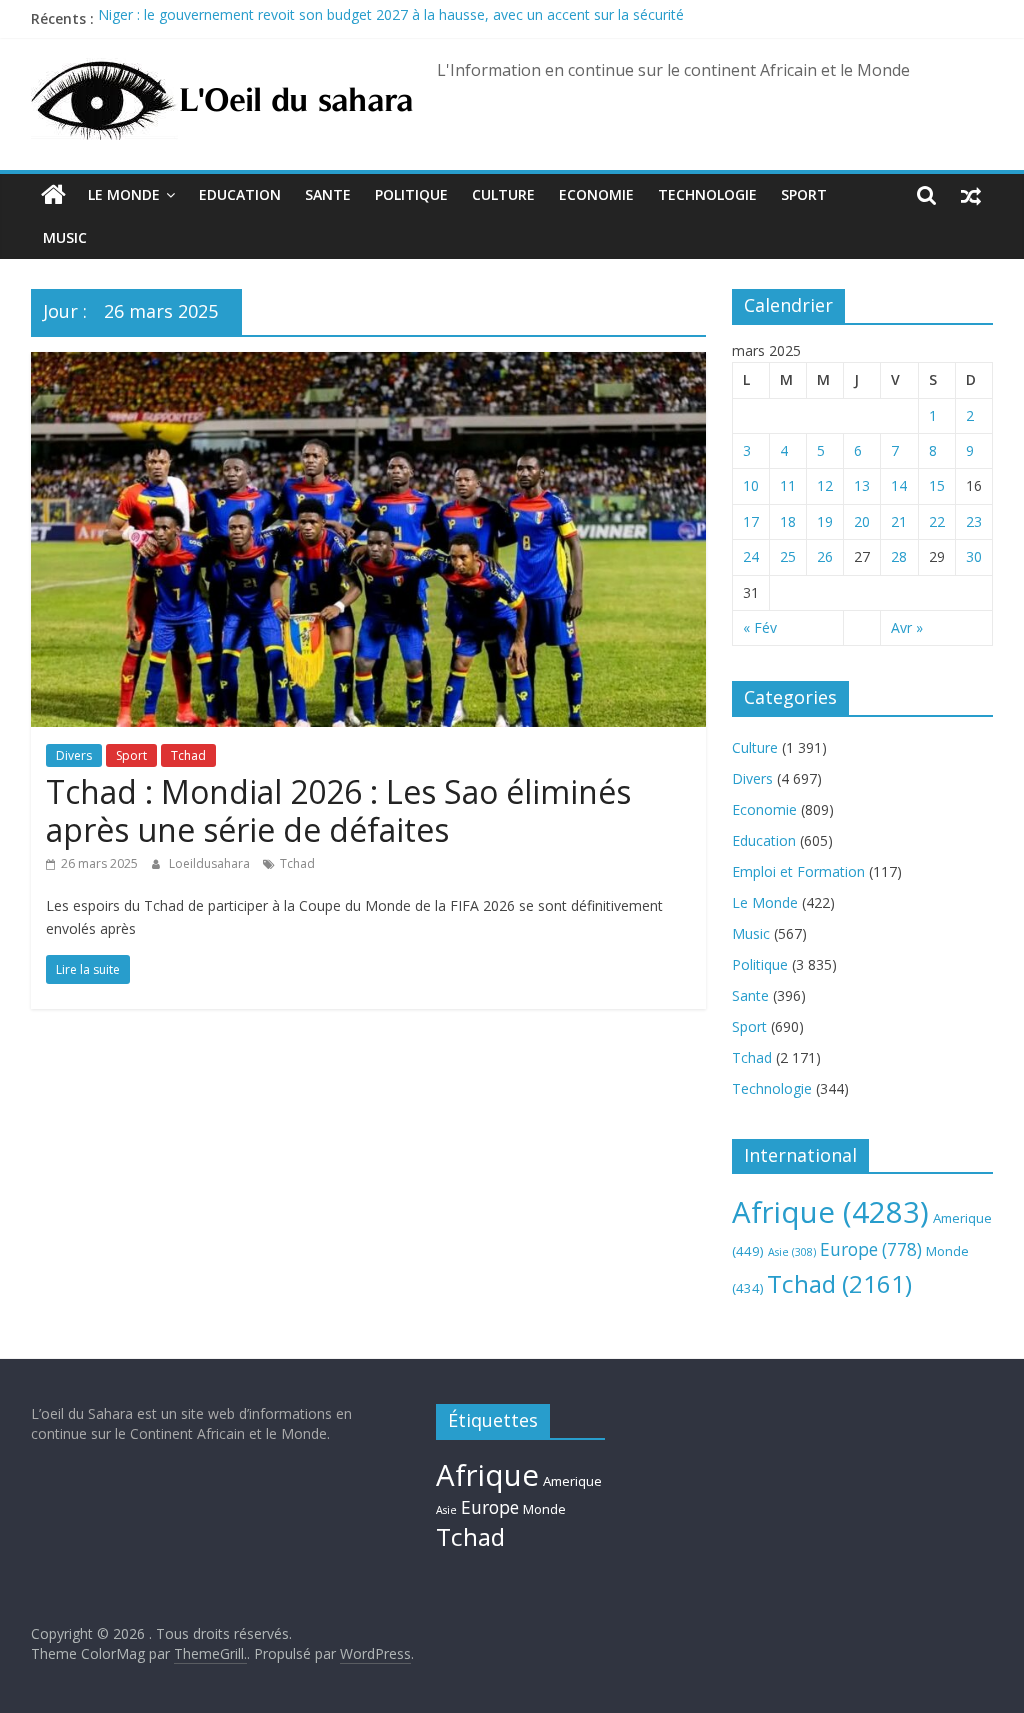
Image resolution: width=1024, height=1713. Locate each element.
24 (751, 556)
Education (240, 194)
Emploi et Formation (798, 871)
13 (862, 485)
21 (899, 521)
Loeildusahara (211, 863)
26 (825, 556)
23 (974, 521)
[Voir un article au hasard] (971, 195)
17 (751, 521)
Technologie (707, 194)
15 (937, 485)
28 (899, 556)
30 (974, 556)
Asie (792, 1252)
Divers (74, 755)
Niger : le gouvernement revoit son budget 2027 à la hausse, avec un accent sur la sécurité (391, 18)
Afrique (830, 1212)
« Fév (760, 627)
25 (788, 556)
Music (65, 237)
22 (937, 521)
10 (751, 485)
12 (825, 485)
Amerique (572, 1481)
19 (825, 521)
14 (899, 485)
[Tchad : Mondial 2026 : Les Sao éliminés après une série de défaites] (368, 364)
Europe (871, 1249)
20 (862, 521)
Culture (503, 194)
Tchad (188, 755)
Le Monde (124, 194)
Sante (328, 194)
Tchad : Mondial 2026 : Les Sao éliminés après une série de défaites (338, 810)
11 (788, 485)
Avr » (907, 627)
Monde (544, 1509)
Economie (596, 194)
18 (788, 521)
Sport (804, 194)
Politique (411, 194)
